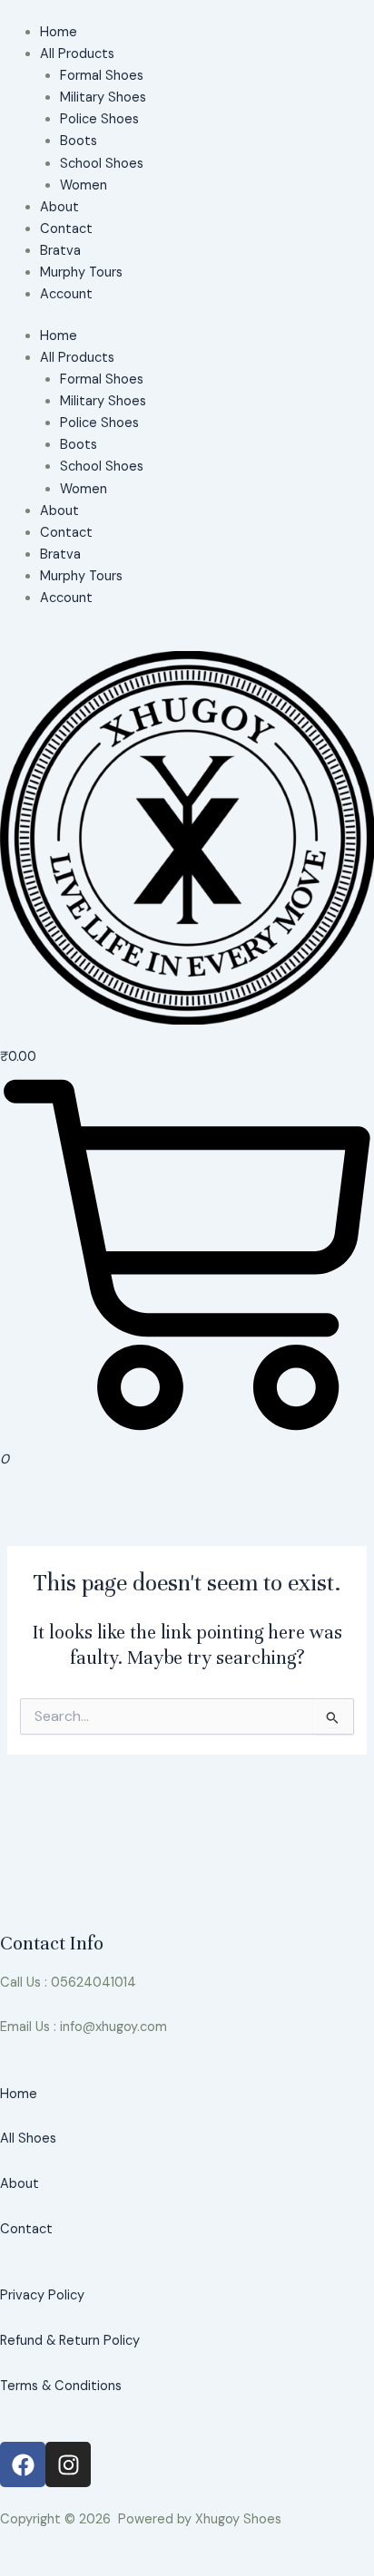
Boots (79, 141)
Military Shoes (103, 97)
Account (66, 294)
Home (59, 32)
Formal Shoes (102, 76)
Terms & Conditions (61, 2386)
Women (84, 185)
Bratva (60, 251)
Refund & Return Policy (70, 2341)
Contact (66, 229)
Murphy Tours (81, 272)
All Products (77, 54)
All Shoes (28, 2139)
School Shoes (102, 164)
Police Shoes (99, 119)
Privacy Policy (42, 2295)
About (59, 207)
